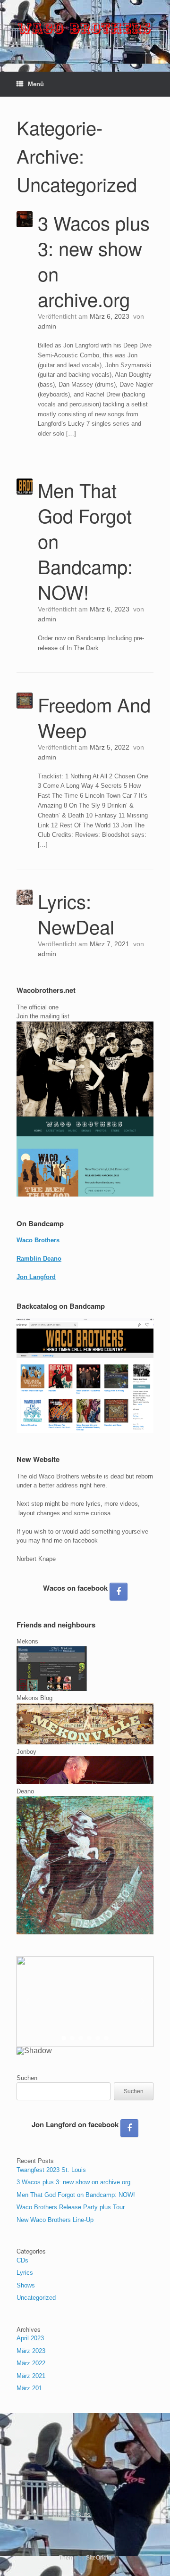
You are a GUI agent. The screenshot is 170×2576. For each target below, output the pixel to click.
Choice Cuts (69, 2514)
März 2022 (31, 2363)
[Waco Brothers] (85, 29)
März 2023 (31, 2351)
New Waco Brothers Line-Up (55, 2220)
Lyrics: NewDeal (76, 913)
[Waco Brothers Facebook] (119, 1592)
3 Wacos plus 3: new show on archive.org (94, 260)
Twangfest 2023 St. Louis (51, 2170)
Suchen (27, 2078)
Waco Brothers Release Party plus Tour (71, 2207)
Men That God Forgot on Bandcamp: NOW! (76, 2195)
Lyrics (25, 2273)
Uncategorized (36, 2298)
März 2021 (31, 2376)
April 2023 (30, 2338)
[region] (85, 2005)
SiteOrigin (99, 2558)
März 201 (29, 2388)
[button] (27, 2001)
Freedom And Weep (94, 717)
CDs (22, 2260)
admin (47, 326)
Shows (26, 2285)
